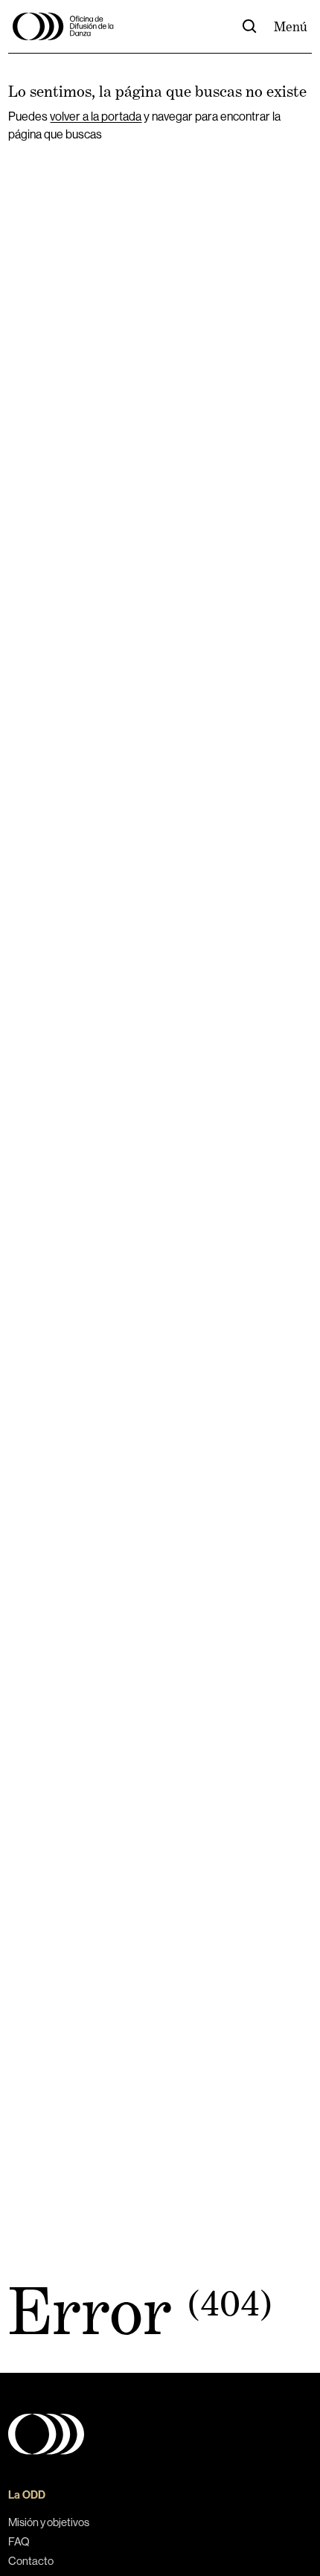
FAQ (19, 2541)
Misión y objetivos (49, 2522)
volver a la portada (96, 116)
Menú (291, 27)
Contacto (31, 2561)
